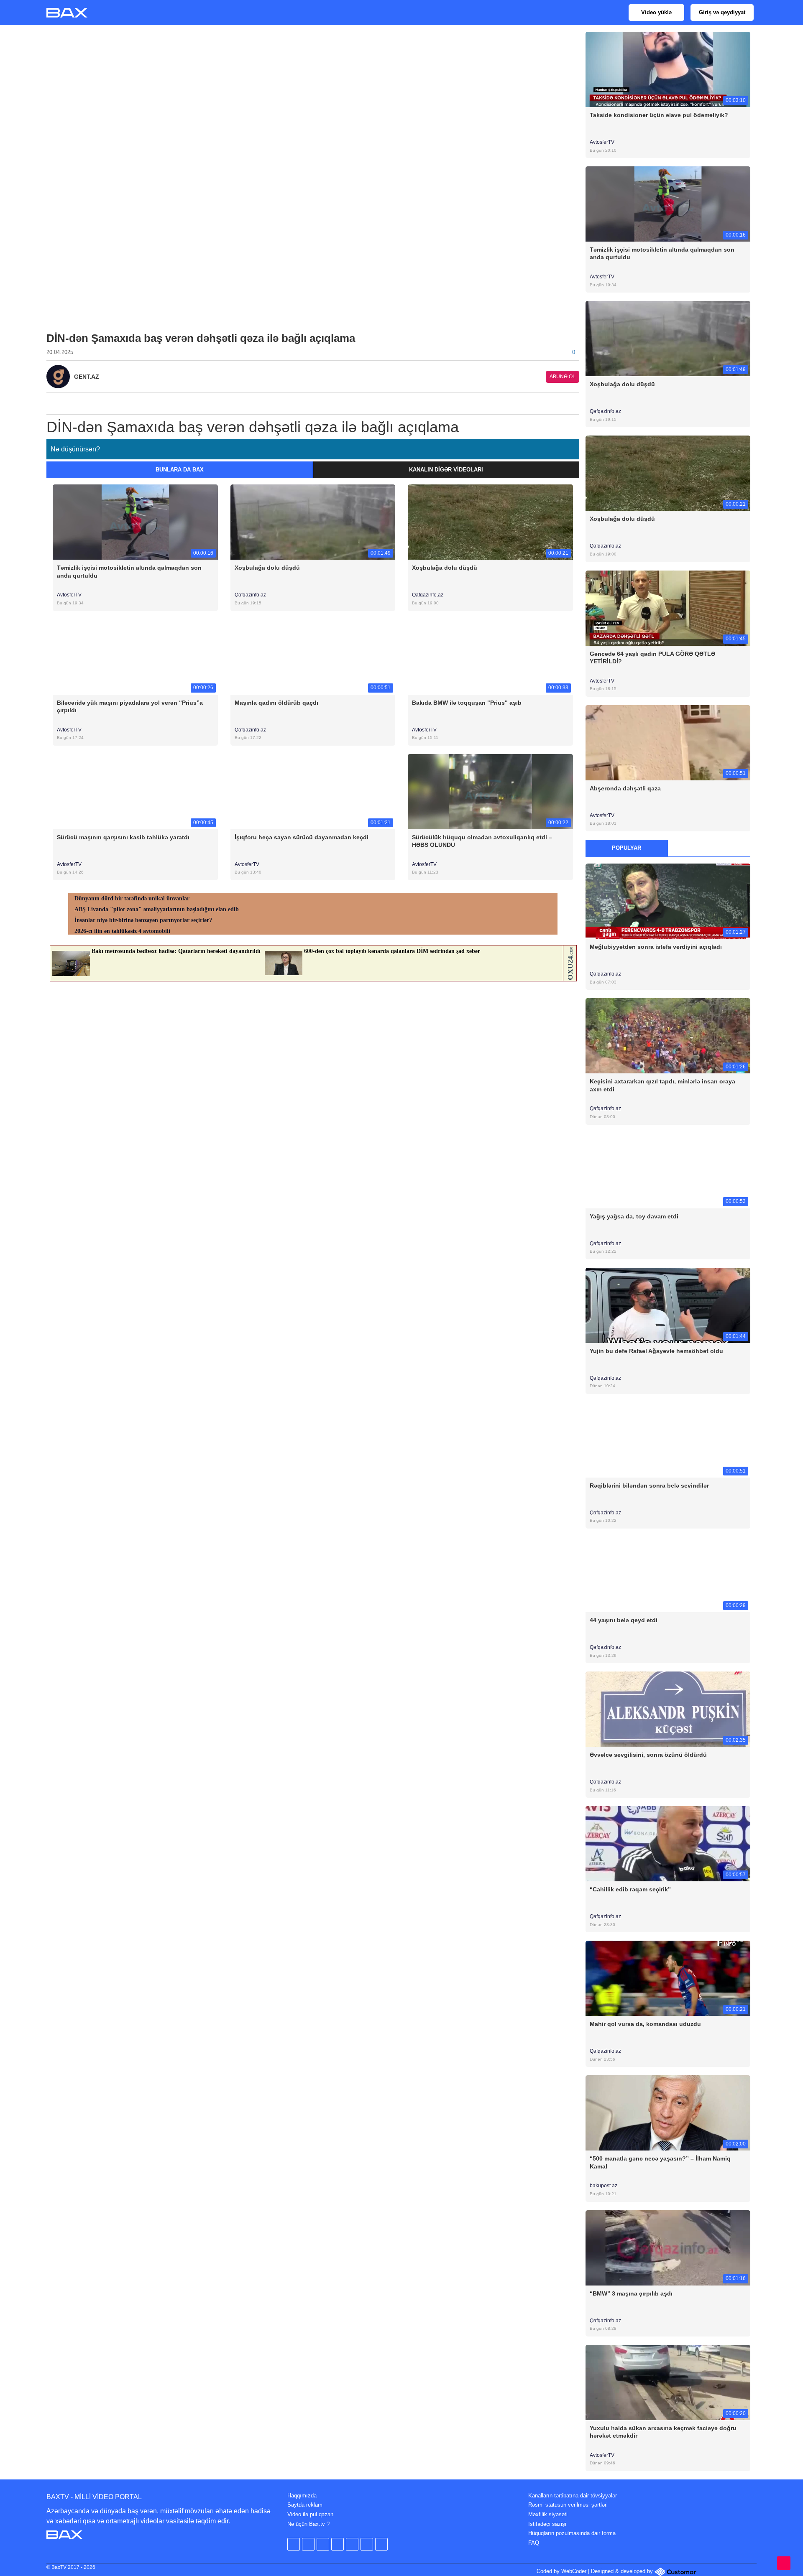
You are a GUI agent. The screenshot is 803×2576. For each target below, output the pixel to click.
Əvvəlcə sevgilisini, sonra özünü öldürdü (648, 1755)
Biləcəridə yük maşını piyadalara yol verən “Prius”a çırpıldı (130, 706)
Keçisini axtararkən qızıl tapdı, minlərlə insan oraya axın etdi (662, 1085)
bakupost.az (604, 2186)
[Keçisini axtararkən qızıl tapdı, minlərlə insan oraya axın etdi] (668, 1036)
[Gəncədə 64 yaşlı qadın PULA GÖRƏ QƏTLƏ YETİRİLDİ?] (668, 608)
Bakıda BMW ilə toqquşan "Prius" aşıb (467, 703)
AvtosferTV (69, 595)
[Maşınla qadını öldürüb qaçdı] (313, 656)
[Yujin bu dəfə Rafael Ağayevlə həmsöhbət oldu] (668, 1305)
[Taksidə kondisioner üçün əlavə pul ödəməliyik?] (668, 69)
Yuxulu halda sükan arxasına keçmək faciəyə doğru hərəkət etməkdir (663, 2432)
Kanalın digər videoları (446, 470)
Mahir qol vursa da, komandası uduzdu (645, 2024)
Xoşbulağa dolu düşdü (267, 568)
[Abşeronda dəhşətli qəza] (668, 742)
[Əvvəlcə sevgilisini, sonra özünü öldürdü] (668, 1709)
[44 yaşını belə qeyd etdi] (668, 1574)
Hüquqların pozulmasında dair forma (572, 2533)
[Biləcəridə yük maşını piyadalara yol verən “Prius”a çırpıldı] (135, 656)
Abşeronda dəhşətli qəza (625, 788)
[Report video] (574, 401)
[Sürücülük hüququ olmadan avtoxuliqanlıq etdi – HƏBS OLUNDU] (490, 791)
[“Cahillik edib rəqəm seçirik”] (668, 1843)
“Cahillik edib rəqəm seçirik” (630, 1889)
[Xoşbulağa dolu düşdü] (313, 522)
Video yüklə (656, 12)
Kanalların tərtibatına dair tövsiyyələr (573, 2496)
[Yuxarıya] (784, 2563)
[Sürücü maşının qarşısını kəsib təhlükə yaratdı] (135, 791)
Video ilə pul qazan (310, 2514)
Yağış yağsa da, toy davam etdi (634, 1216)
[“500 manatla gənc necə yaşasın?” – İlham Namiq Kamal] (668, 2113)
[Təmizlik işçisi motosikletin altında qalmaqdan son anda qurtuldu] (135, 522)
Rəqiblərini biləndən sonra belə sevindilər (649, 1485)
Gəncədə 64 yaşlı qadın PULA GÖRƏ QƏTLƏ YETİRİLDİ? (652, 657)
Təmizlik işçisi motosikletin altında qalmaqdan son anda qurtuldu (129, 571)
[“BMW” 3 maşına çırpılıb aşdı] (668, 2247)
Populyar (627, 848)
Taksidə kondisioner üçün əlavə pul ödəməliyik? (659, 115)
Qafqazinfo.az (250, 595)
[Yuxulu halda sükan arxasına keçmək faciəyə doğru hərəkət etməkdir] (668, 2382)
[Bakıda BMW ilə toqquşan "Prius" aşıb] (490, 656)
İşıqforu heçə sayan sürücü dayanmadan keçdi (302, 837)
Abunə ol (563, 377)
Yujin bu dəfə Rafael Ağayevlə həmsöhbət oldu (656, 1351)
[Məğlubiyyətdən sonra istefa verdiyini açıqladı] (668, 901)
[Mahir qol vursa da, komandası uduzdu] (668, 1978)
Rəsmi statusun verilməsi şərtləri (568, 2505)
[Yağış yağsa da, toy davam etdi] (668, 1170)
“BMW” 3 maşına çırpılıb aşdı (631, 2293)
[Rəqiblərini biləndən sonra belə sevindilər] (668, 1439)
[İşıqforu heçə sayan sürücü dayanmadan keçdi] (313, 791)
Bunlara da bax (180, 470)
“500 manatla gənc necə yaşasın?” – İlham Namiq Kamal (660, 2162)
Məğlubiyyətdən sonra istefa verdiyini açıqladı (656, 947)
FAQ (534, 2543)
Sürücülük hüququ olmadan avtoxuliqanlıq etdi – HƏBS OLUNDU (482, 841)
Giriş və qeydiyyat (722, 12)
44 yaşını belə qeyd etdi (624, 1620)
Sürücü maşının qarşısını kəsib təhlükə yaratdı (123, 837)
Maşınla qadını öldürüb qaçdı (276, 703)
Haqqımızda (302, 2496)
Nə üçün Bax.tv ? (308, 2524)
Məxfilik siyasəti (548, 2514)
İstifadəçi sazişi (547, 2524)
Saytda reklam (305, 2505)
